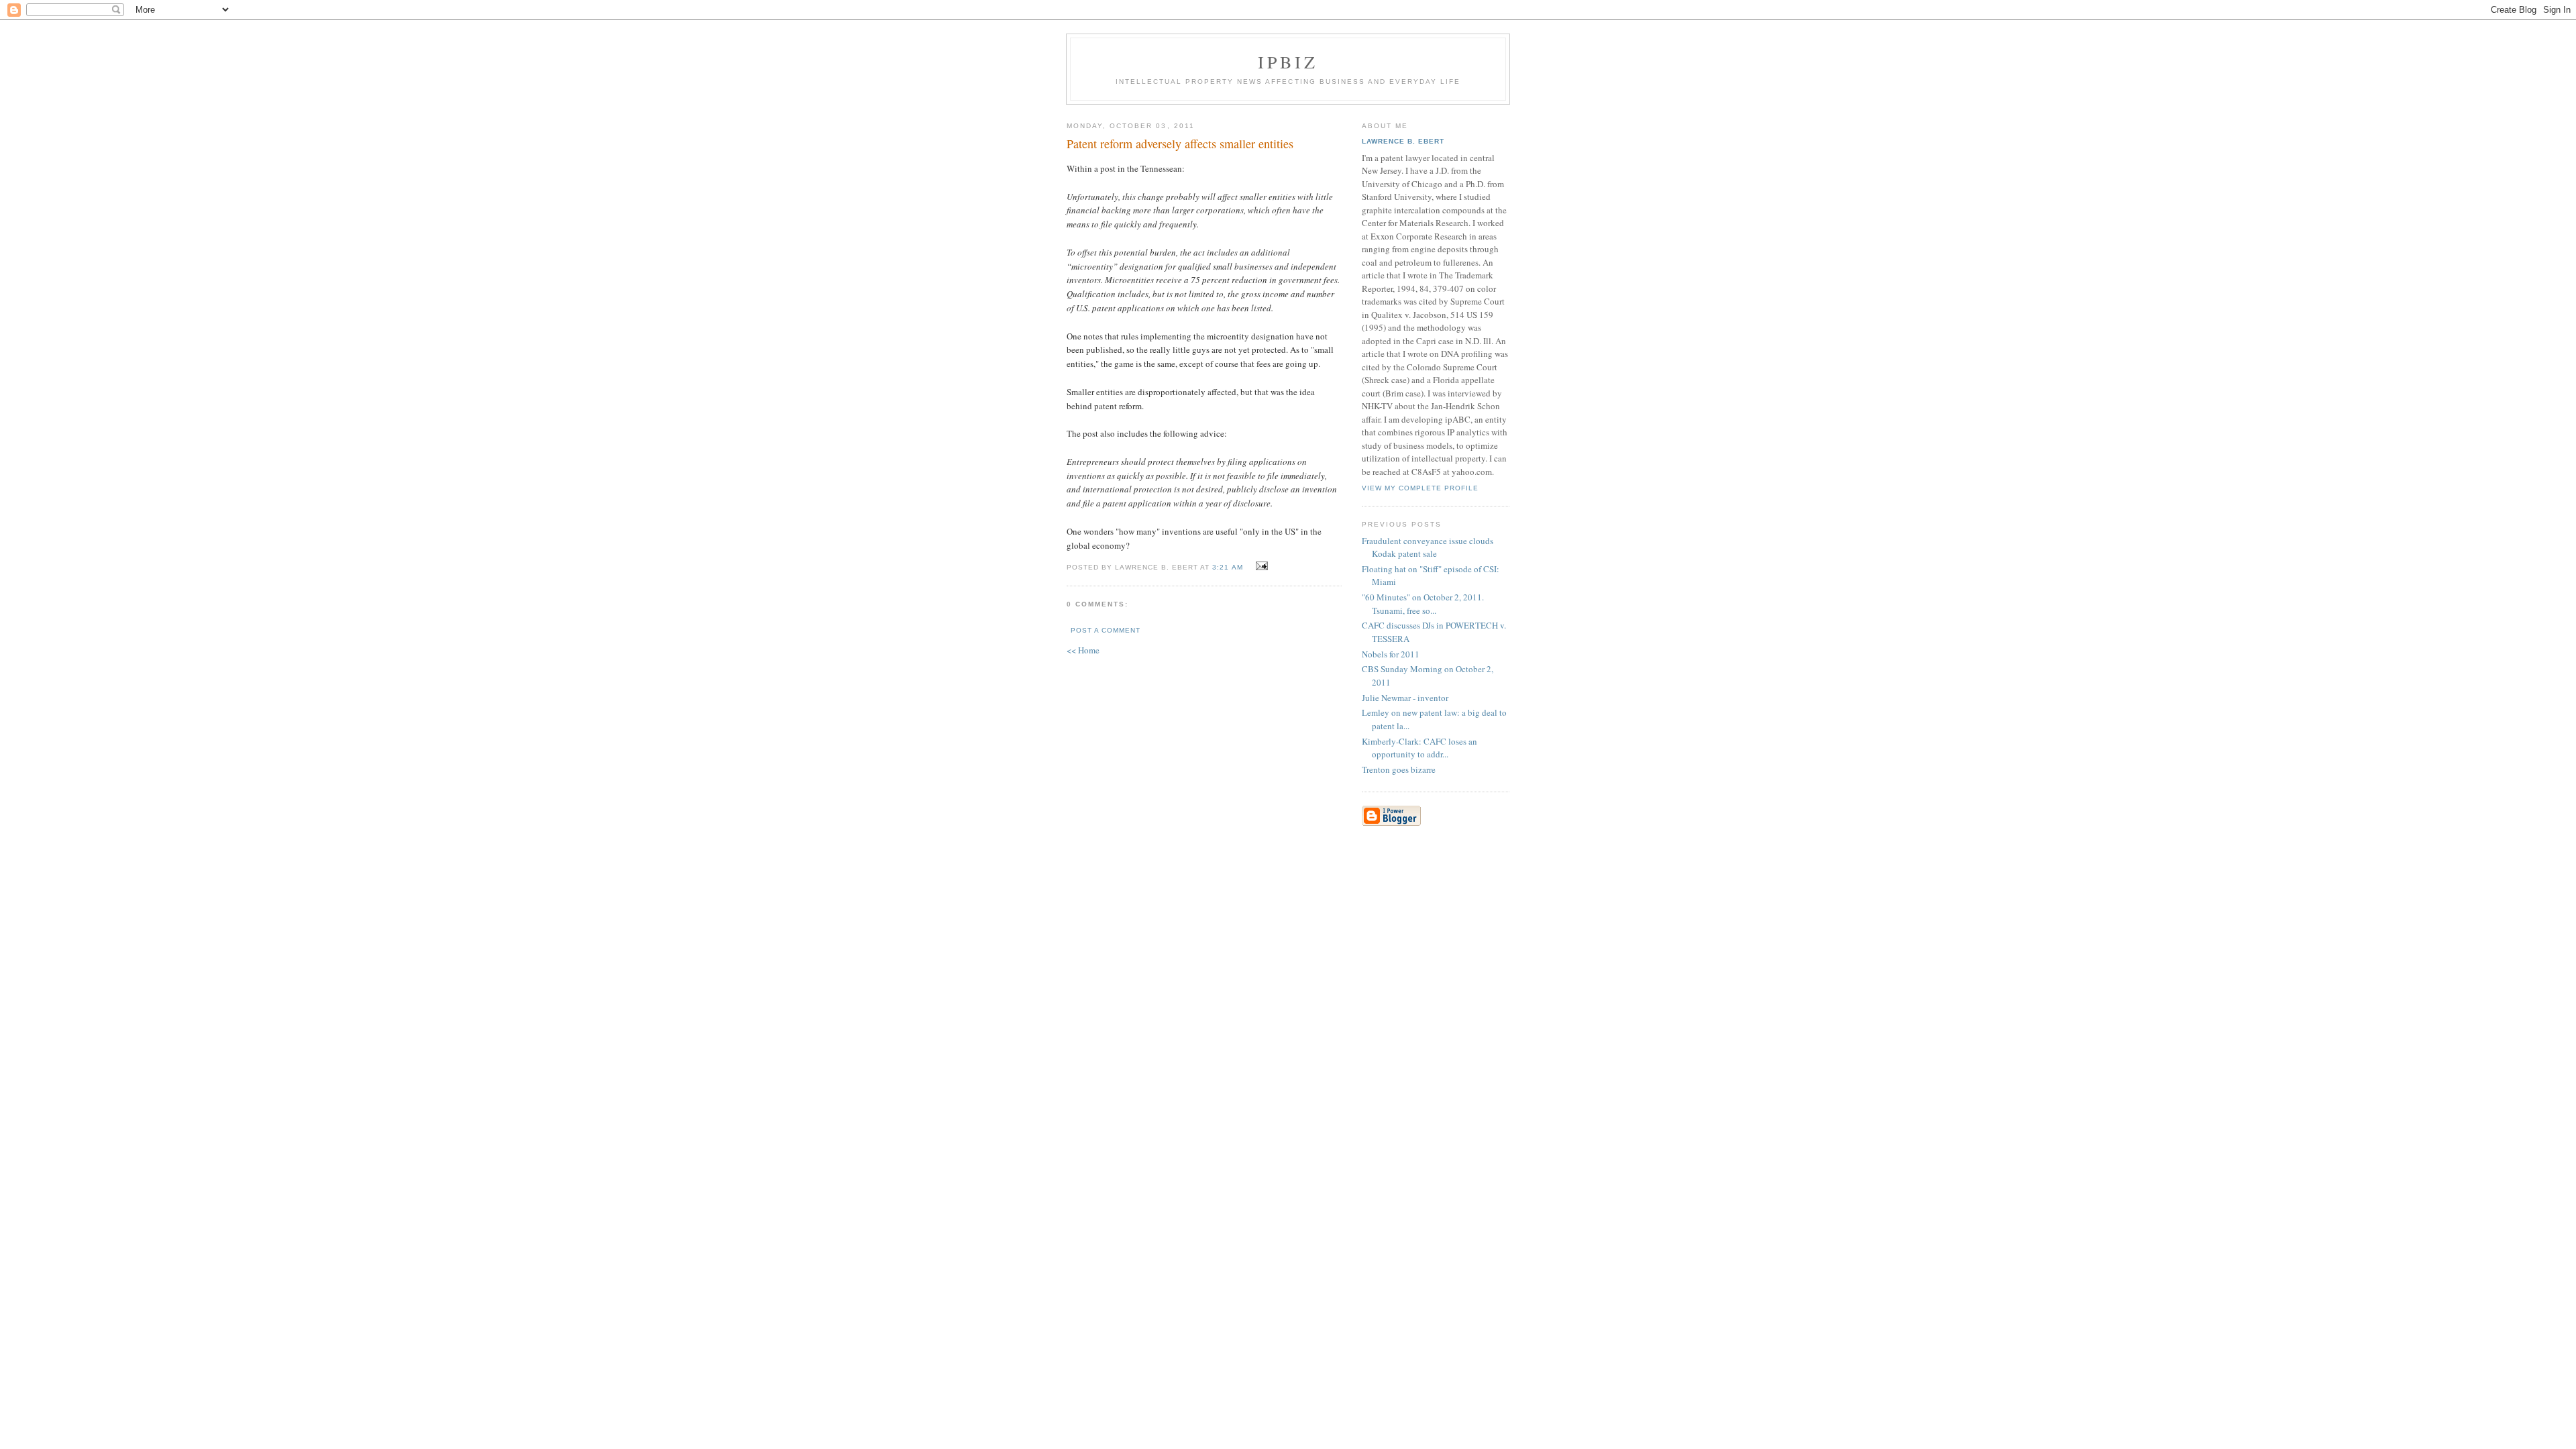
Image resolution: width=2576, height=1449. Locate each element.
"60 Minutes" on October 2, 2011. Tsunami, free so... (1423, 604)
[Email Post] (1260, 566)
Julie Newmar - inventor (1405, 698)
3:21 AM (1227, 567)
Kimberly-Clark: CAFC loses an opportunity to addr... (1419, 748)
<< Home (1083, 650)
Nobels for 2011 (1391, 654)
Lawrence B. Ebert (1403, 141)
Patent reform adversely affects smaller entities (1180, 144)
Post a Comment (1106, 630)
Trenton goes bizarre (1399, 769)
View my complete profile (1420, 488)
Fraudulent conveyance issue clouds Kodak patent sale (1428, 547)
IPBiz (1288, 62)
